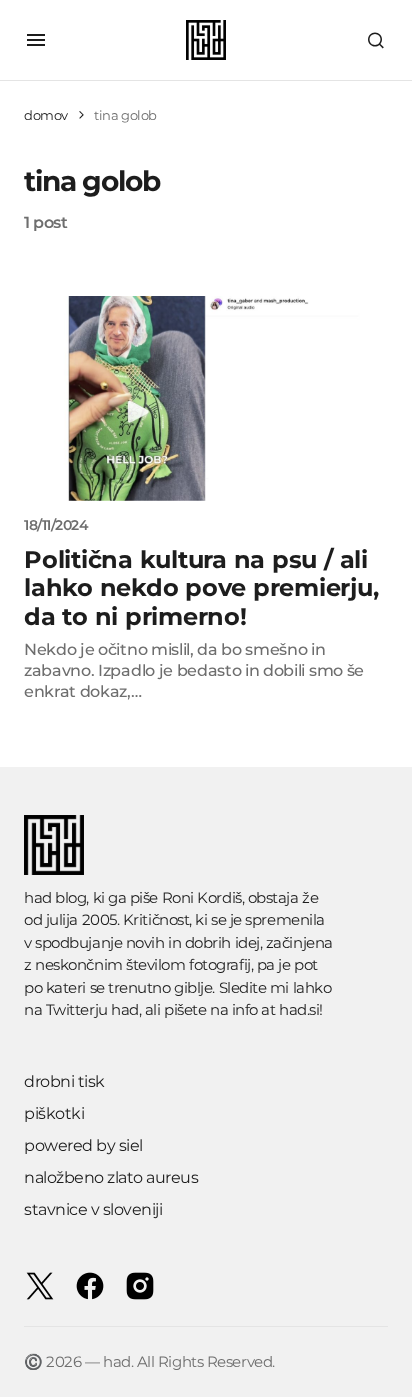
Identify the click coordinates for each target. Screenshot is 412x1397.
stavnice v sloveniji (93, 1209)
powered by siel (83, 1145)
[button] (36, 40)
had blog (55, 897)
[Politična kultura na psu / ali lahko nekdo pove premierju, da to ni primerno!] (206, 398)
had (125, 1009)
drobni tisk (64, 1081)
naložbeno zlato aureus (111, 1177)
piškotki (54, 1113)
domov (46, 115)
